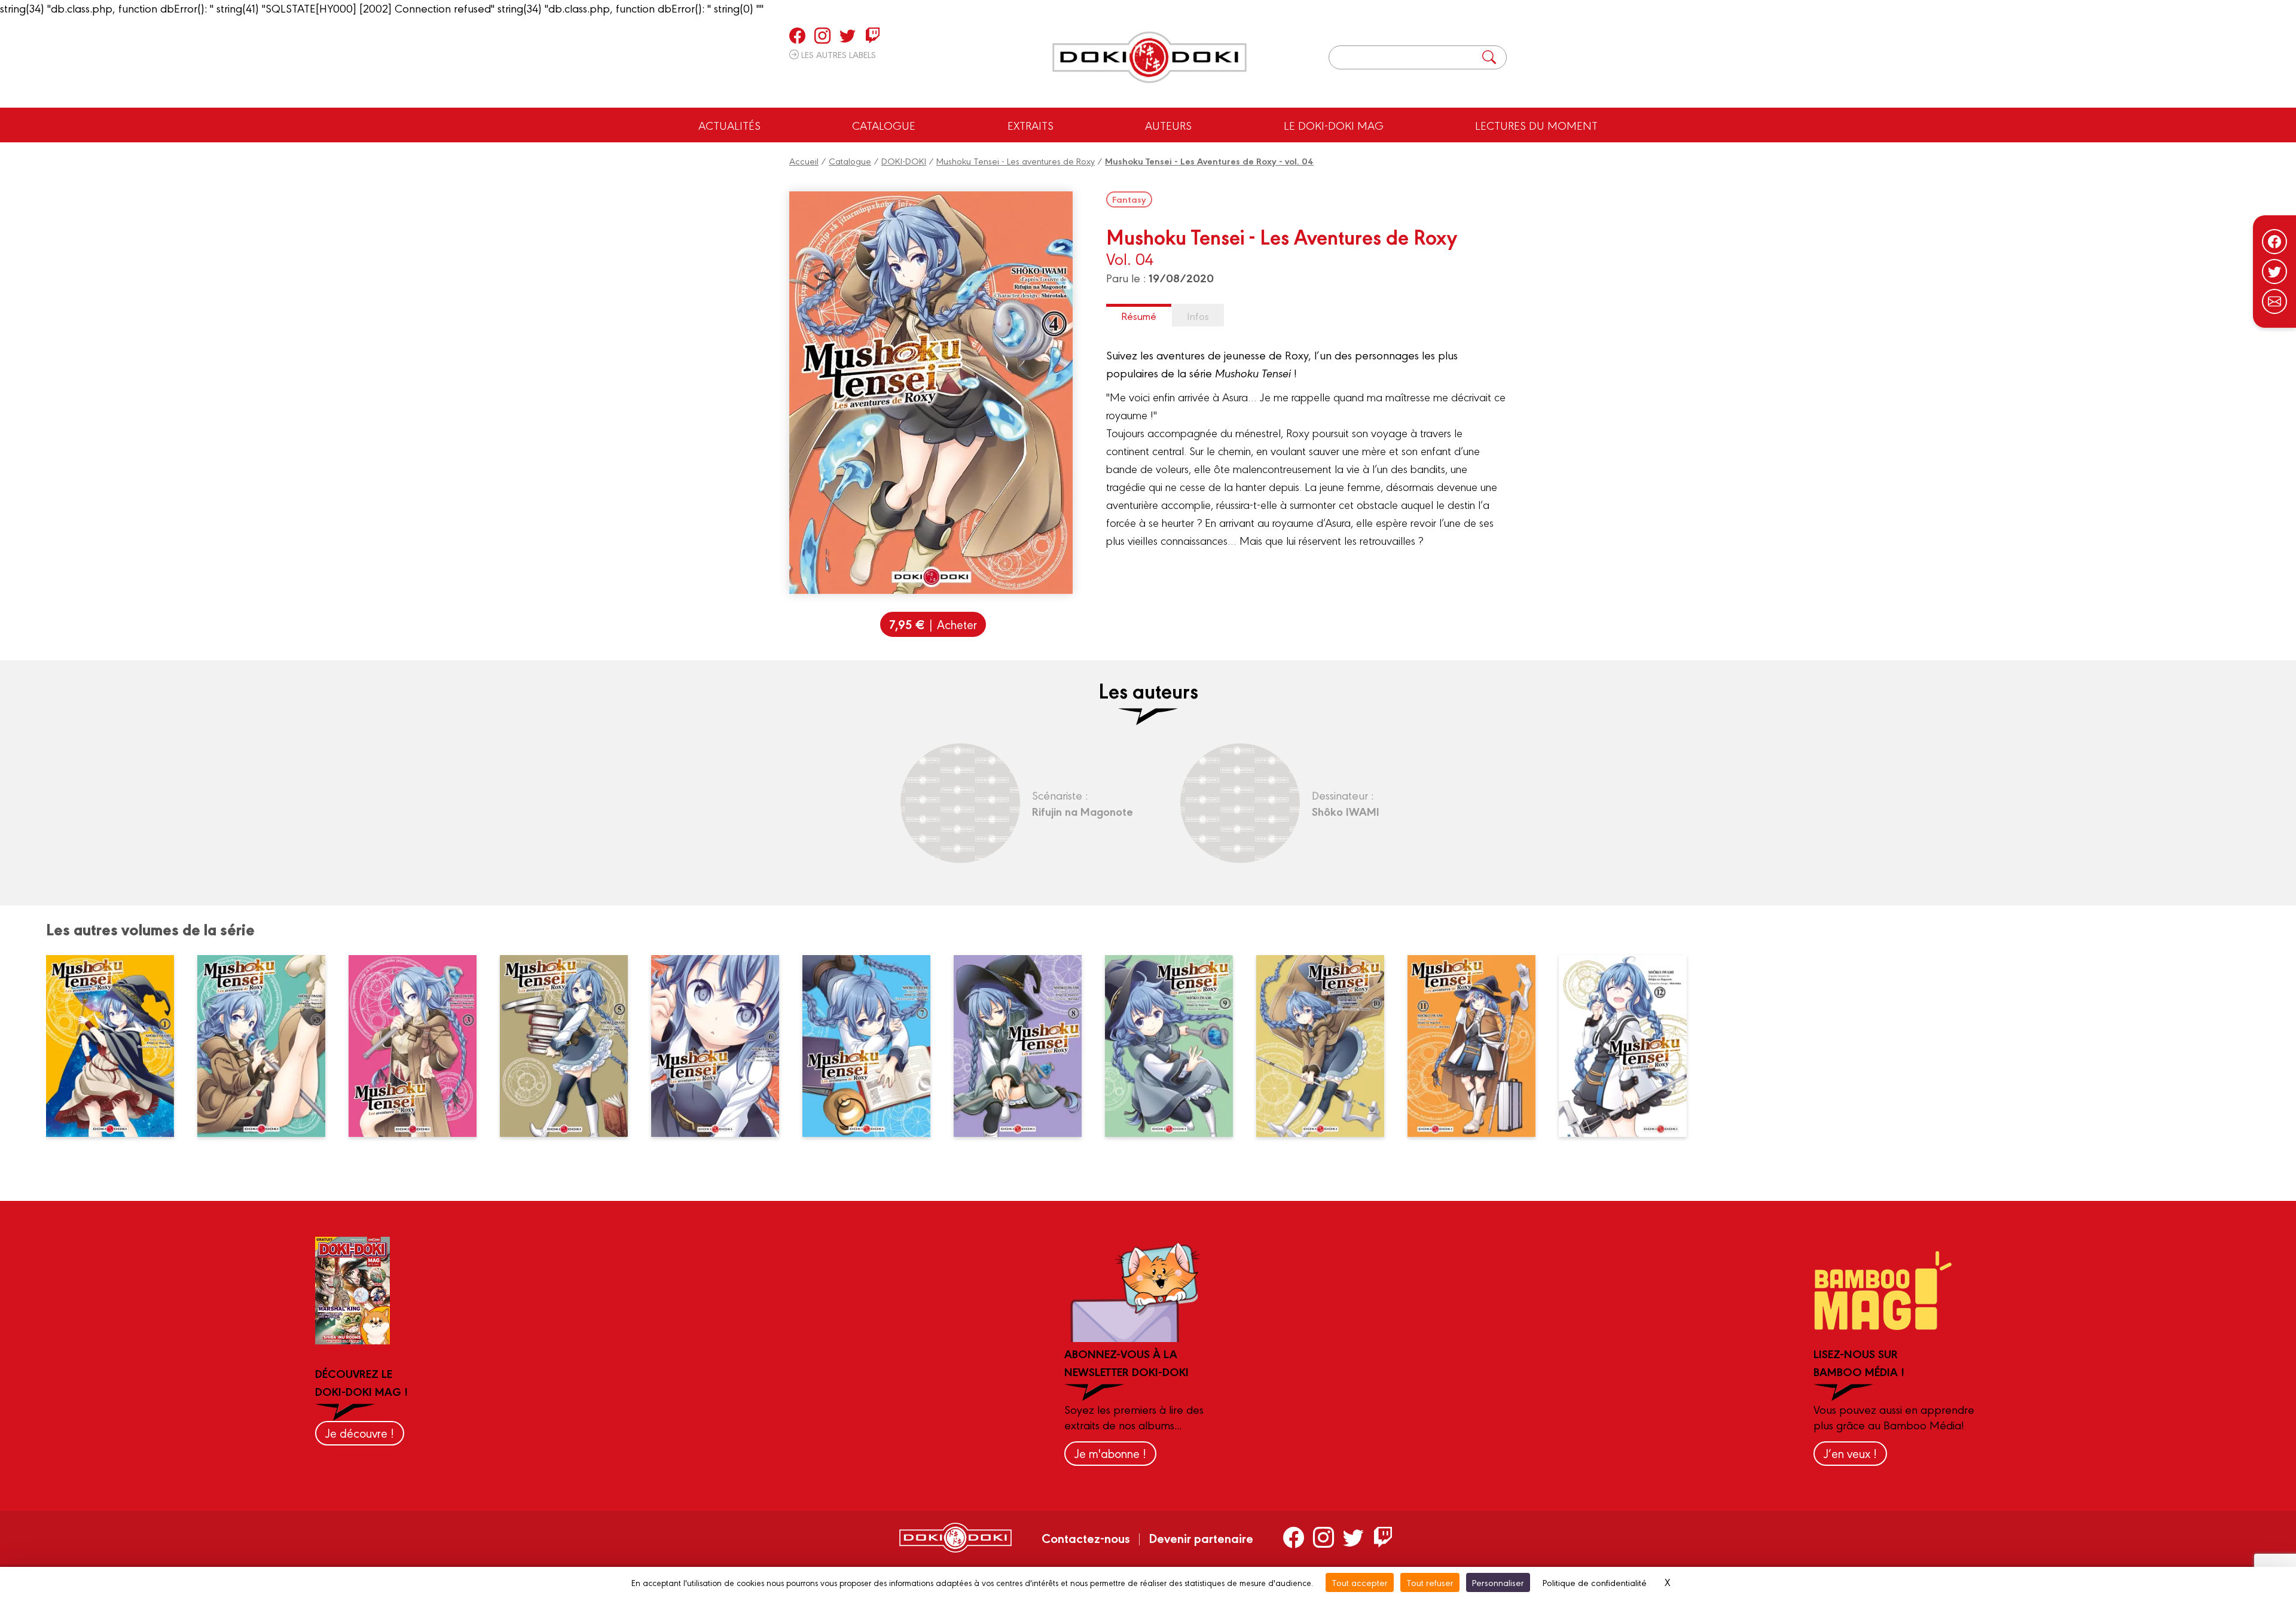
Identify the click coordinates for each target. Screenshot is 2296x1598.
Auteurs (1168, 125)
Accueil (804, 161)
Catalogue (884, 125)
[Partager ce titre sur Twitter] (2274, 272)
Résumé (1139, 315)
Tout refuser (1430, 1582)
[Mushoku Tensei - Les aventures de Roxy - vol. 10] (1327, 1046)
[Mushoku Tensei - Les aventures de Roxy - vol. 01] (117, 1046)
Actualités (729, 125)
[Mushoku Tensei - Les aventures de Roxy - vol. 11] (1479, 1046)
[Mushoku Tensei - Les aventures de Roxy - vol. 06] (722, 1046)
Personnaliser (1498, 1582)
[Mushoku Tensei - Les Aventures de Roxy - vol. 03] (420, 1046)
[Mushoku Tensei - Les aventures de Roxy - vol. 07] (874, 1046)
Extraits (1031, 125)
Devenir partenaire (1201, 1538)
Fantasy (1129, 199)
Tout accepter (1360, 1582)
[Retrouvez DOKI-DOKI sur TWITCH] (873, 35)
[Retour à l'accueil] (1149, 57)
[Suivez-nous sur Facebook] (2274, 242)
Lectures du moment (1536, 125)
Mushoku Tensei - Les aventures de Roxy (1016, 161)
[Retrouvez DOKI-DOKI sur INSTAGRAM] (822, 35)
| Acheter (933, 624)
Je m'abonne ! (1110, 1453)
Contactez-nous (1086, 1538)
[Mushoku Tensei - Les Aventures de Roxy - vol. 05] (571, 1046)
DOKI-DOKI (904, 161)
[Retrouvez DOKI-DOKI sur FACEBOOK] (797, 35)
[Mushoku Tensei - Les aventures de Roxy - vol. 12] (1630, 1046)
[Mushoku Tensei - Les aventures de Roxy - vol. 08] (1025, 1046)
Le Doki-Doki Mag (1334, 125)
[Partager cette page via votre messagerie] (2274, 301)
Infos (1198, 315)
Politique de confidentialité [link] (1595, 1582)
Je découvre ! (360, 1433)
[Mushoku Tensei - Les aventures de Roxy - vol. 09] (1176, 1046)
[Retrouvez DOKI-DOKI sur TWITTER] (848, 35)
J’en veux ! (1850, 1453)
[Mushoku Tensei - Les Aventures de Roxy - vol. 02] (268, 1046)
